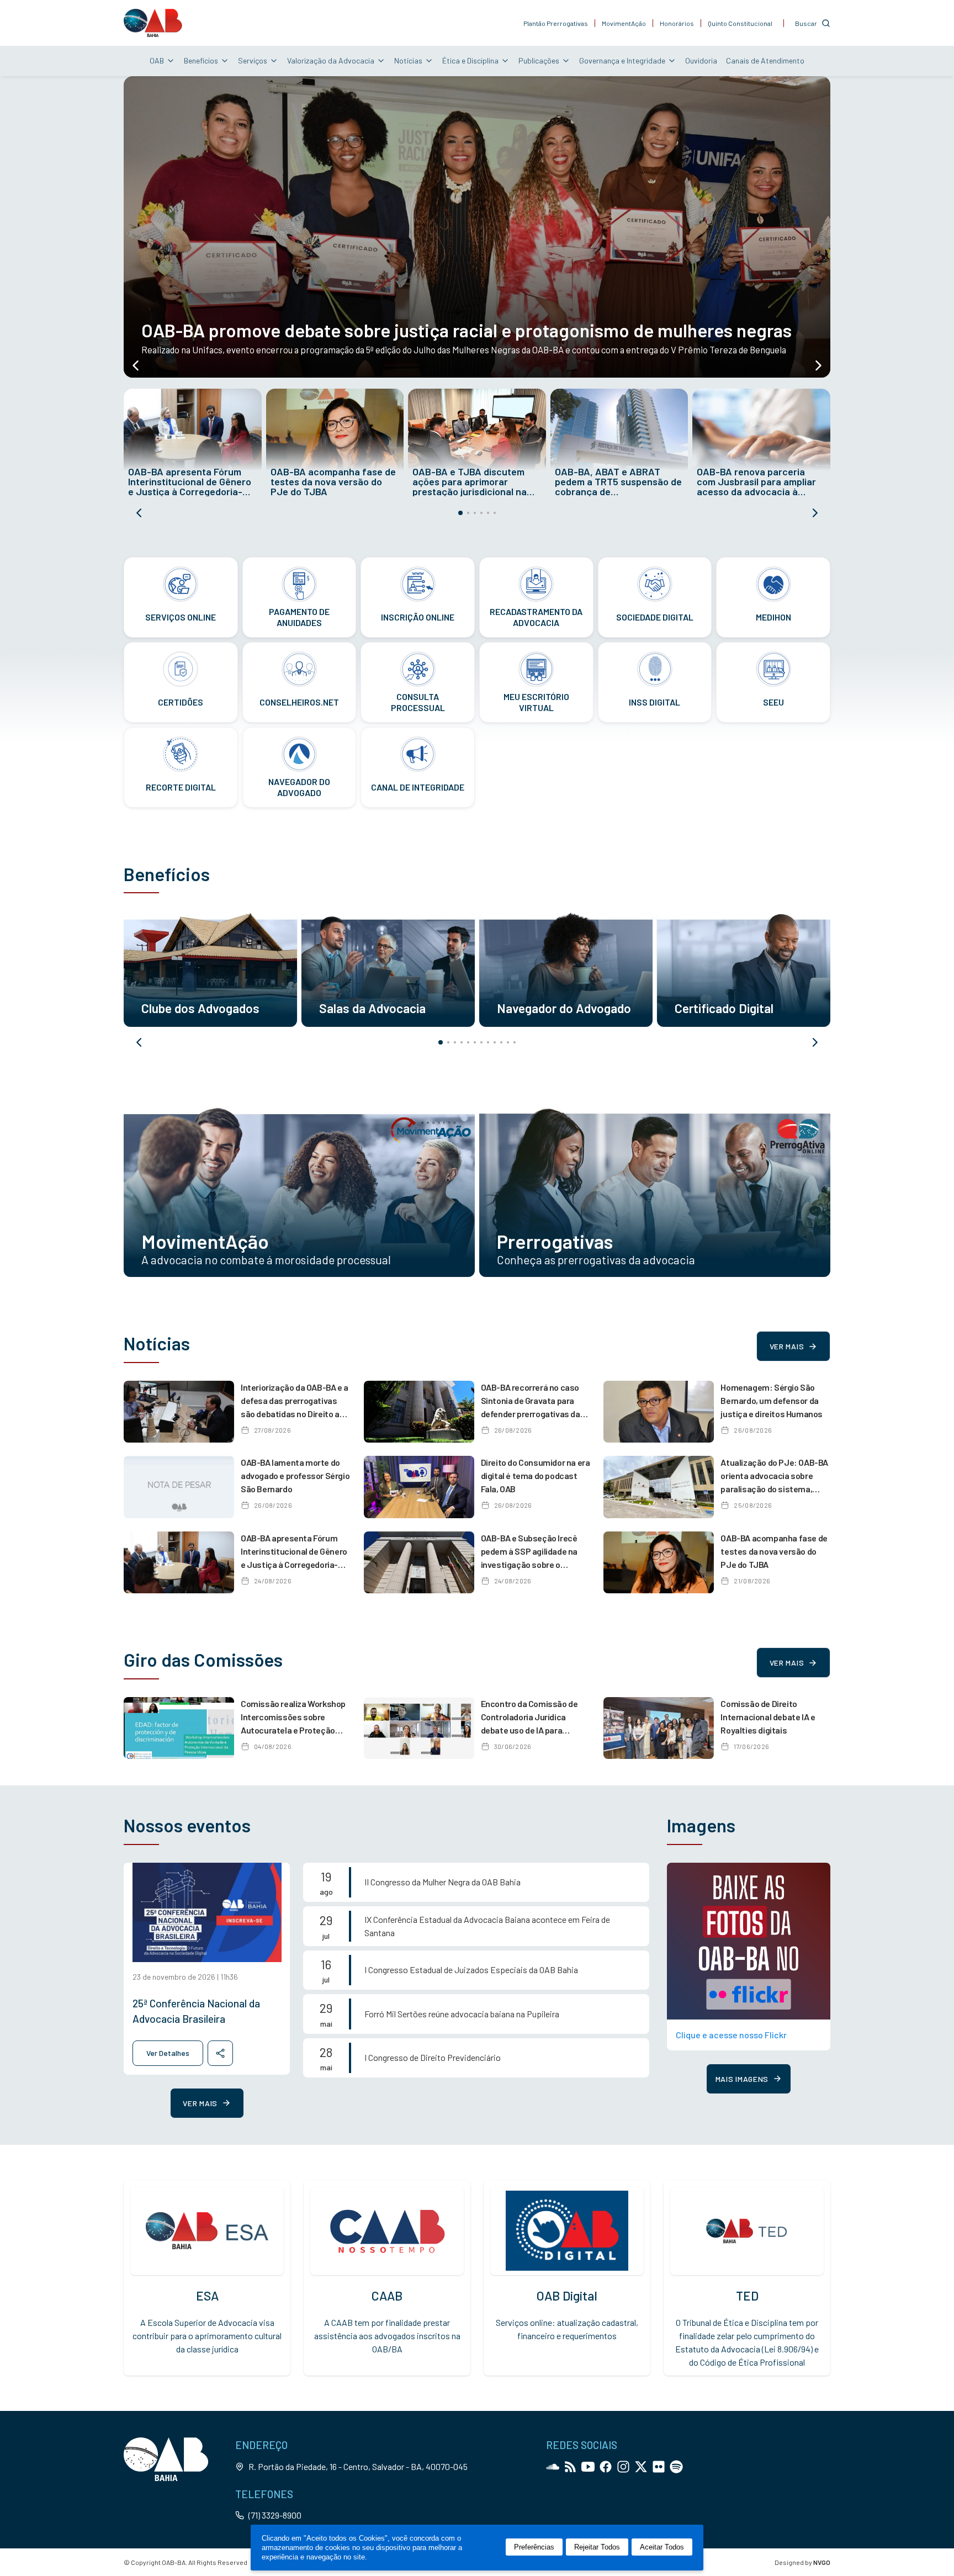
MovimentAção (624, 23)
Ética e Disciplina (470, 60)
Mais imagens (742, 2079)
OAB (157, 60)
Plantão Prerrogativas (556, 23)
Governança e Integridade (622, 60)
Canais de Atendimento (765, 60)
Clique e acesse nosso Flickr (731, 2035)
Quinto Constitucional (740, 23)
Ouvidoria (701, 60)
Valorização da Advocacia (331, 60)
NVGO (822, 2562)
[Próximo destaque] (818, 365)
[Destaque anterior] (136, 365)
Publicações (539, 60)
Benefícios (201, 60)
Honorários (677, 23)
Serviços (253, 60)
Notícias (408, 60)
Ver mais (787, 1346)
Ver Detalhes (168, 2053)
